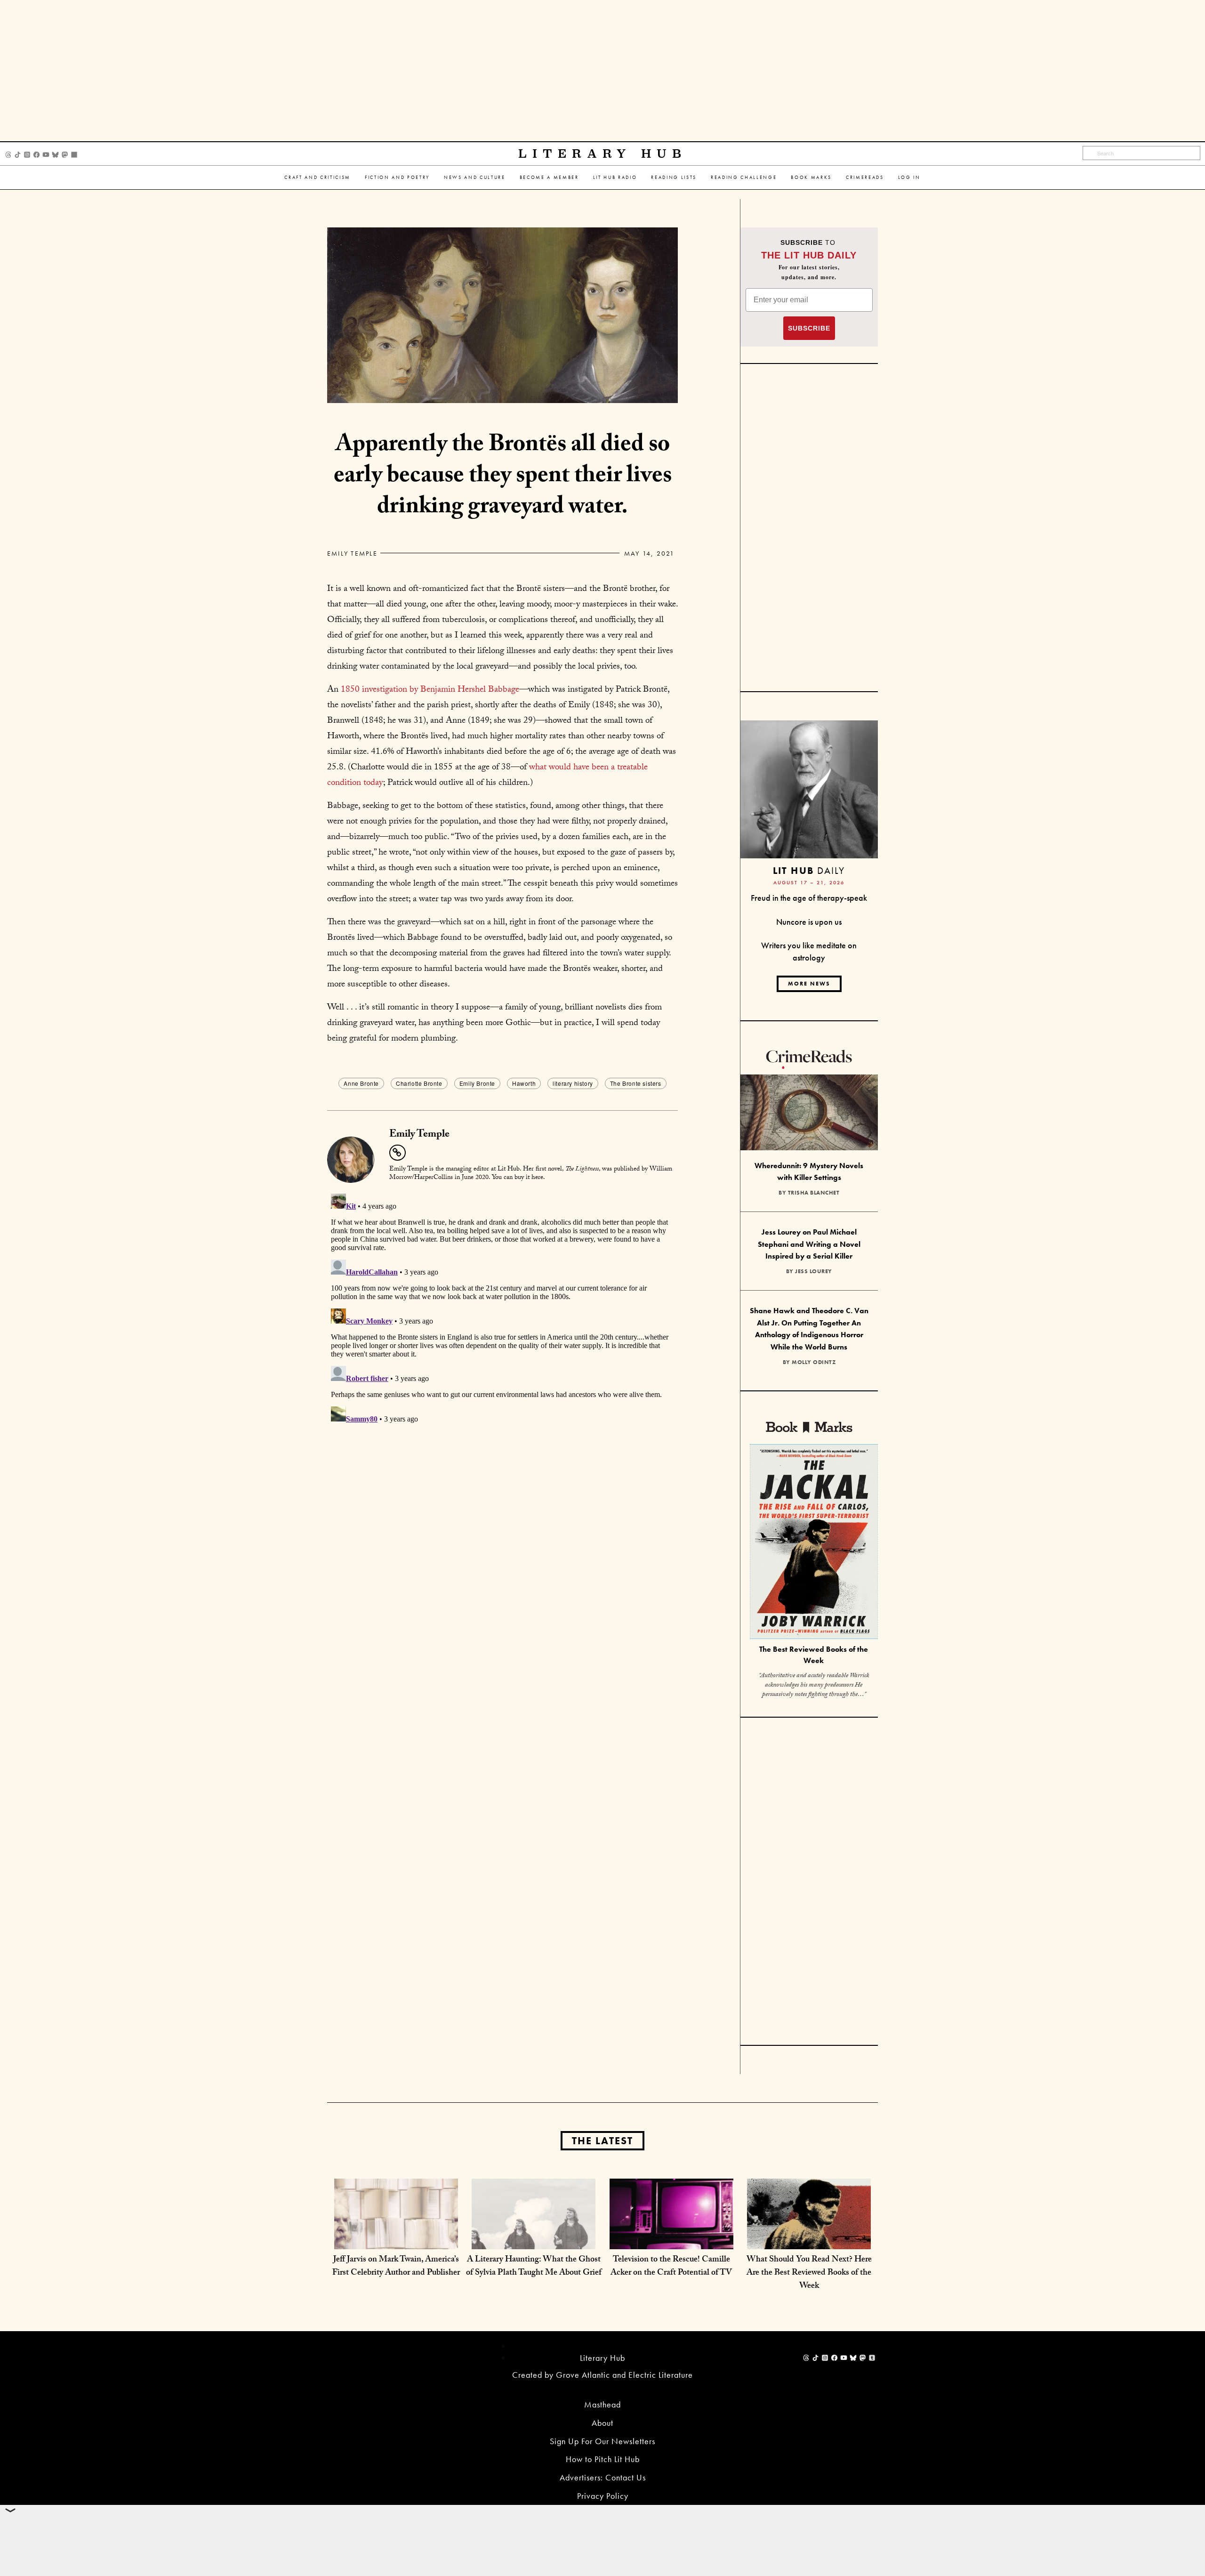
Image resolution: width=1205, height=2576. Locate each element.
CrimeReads (865, 177)
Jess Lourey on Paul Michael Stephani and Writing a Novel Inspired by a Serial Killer (809, 1244)
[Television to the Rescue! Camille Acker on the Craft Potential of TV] (671, 2240)
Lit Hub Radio (615, 177)
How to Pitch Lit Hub (603, 2459)
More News (809, 984)
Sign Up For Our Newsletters (602, 2441)
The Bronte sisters (636, 1083)
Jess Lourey (814, 1271)
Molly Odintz (814, 1362)
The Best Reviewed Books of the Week (814, 1655)
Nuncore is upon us (809, 922)
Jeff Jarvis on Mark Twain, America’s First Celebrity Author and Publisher (396, 2267)
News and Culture (475, 177)
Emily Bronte (477, 1083)
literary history (573, 1083)
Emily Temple (352, 553)
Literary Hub (603, 154)
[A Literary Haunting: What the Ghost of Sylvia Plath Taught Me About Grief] (534, 2240)
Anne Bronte (361, 1083)
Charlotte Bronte (419, 1083)
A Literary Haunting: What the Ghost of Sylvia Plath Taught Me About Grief (534, 2267)
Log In (909, 177)
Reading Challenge (744, 177)
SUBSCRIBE (809, 328)
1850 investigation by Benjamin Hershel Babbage (430, 690)
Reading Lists (674, 177)
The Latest (602, 2141)
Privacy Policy (603, 2496)
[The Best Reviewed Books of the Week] (814, 1543)
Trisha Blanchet (814, 1193)
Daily (809, 870)
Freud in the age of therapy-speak (809, 898)
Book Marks (811, 177)
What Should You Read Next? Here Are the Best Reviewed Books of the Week (809, 2273)
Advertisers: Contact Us (603, 2477)
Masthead (602, 2404)
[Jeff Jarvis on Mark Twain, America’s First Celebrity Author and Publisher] (396, 2240)
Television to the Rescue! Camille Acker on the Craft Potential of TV (671, 2267)
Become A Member (549, 177)
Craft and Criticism (317, 177)
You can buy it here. (518, 1178)
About (602, 2423)
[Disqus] (502, 1308)
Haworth (524, 1083)
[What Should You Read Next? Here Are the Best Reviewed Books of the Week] (809, 2240)
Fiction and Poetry (397, 177)
